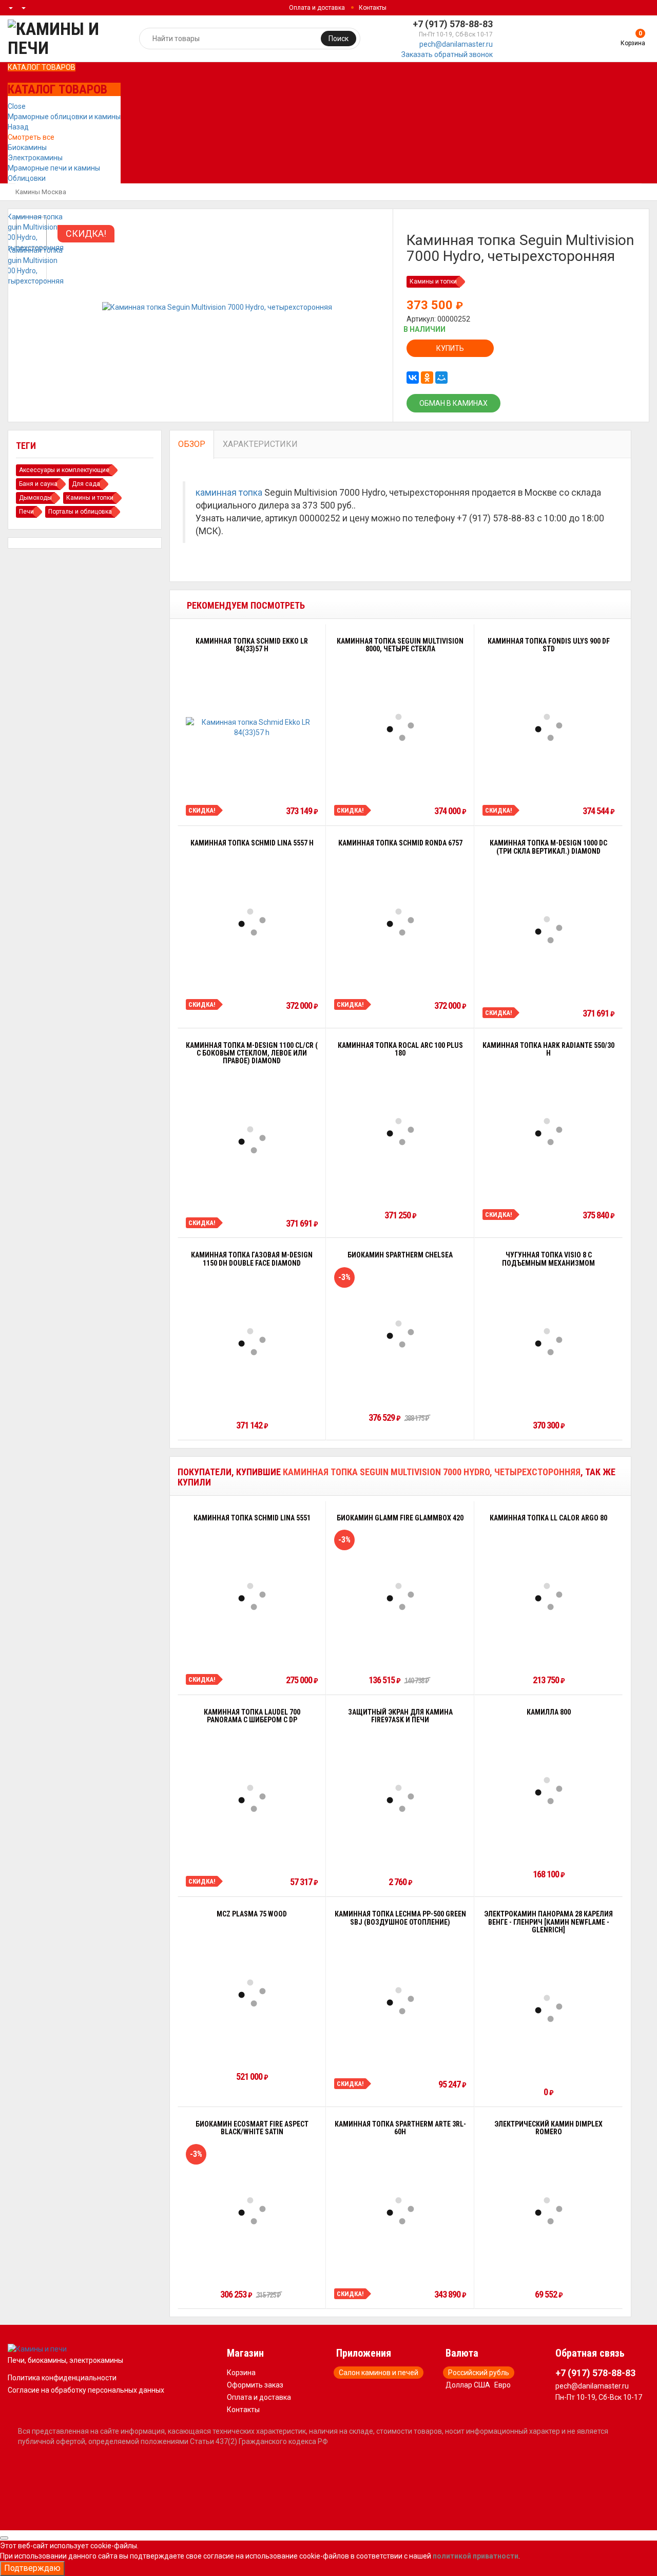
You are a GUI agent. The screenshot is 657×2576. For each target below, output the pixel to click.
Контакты (373, 8)
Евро (503, 2385)
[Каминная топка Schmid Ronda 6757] (400, 922)
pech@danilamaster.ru (456, 44)
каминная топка (229, 493)
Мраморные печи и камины (54, 168)
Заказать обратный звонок (447, 54)
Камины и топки (433, 281)
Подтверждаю (32, 2568)
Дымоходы (35, 498)
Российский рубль (479, 2373)
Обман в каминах (453, 403)
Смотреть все (31, 137)
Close (17, 106)
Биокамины (27, 147)
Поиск (339, 39)
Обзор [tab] (192, 444)
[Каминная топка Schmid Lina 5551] (252, 1596)
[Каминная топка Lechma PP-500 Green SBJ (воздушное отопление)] (400, 2001)
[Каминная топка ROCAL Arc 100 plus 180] (400, 1132)
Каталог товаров (42, 67)
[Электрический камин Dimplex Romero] (549, 2211)
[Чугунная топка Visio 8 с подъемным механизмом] (549, 1342)
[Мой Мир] (441, 378)
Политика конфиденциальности (62, 2378)
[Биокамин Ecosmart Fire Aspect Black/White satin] (252, 2211)
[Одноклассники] (427, 378)
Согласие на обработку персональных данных (86, 2390)
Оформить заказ (255, 2385)
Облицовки (27, 178)
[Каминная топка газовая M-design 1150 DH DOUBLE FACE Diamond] (252, 1342)
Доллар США (468, 2385)
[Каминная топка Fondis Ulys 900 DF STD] (549, 727)
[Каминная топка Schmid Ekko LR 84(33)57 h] (252, 727)
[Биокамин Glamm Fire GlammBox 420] (400, 1596)
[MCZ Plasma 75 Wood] (252, 1993)
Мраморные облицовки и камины (64, 117)
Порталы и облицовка (80, 512)
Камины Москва (41, 192)
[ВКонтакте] (413, 378)
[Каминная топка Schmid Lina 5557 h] (252, 922)
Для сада (86, 484)
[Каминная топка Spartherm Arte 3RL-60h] (400, 2211)
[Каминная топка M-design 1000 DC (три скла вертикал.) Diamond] (549, 930)
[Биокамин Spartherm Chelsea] (400, 1334)
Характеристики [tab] (260, 444)
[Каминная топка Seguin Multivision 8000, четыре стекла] (400, 727)
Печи (26, 512)
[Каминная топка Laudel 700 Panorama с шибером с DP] (252, 1798)
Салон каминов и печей (379, 2373)
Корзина (241, 2373)
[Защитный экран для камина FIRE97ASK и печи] (400, 1798)
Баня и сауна (38, 484)
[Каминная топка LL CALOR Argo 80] (549, 1596)
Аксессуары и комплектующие (64, 470)
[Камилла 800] (549, 1791)
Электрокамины (35, 158)
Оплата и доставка (317, 8)
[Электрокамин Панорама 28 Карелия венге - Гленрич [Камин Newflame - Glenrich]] (549, 2008)
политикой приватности (476, 2556)
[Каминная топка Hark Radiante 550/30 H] (549, 1132)
